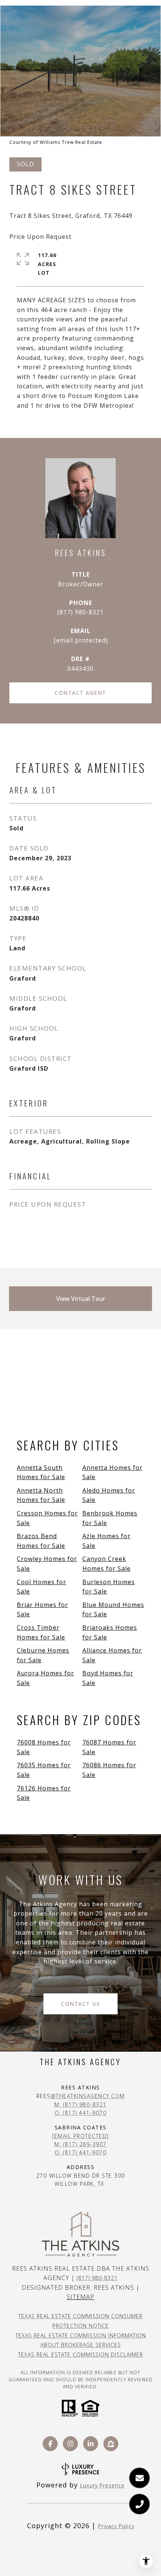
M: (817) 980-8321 (80, 2105)
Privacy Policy (116, 2526)
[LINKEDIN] (91, 2444)
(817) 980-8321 (80, 612)
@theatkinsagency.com (88, 2096)
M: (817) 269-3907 (80, 2144)
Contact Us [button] (80, 2004)
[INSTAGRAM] (70, 2444)
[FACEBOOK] (50, 2444)
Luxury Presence (102, 2485)
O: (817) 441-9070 (81, 2113)
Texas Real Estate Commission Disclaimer (80, 2355)
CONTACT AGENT (80, 693)
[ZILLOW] (111, 2444)
